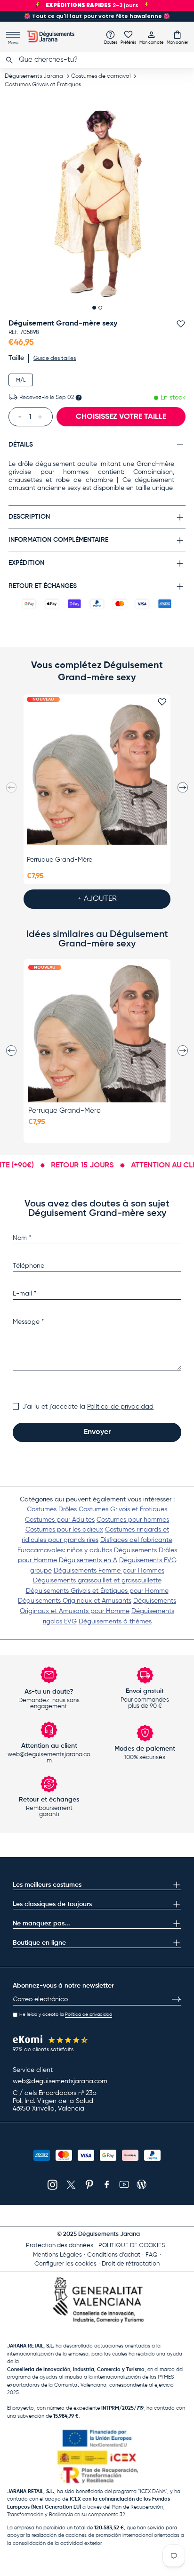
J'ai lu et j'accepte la (88, 1407)
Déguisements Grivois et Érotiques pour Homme (97, 1591)
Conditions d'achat (114, 2255)
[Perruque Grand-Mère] (97, 775)
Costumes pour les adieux (64, 1530)
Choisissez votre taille (121, 417)
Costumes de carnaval (101, 76)
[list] (97, 204)
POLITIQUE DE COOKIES (132, 2246)
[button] (178, 37)
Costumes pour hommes (133, 1520)
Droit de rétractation (131, 2264)
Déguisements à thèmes (115, 1622)
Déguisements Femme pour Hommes (109, 1571)
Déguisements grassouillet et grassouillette (97, 1581)
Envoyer (97, 1432)
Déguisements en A (88, 1560)
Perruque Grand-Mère (60, 860)
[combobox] (97, 60)
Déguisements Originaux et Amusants (75, 1601)
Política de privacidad (120, 1407)
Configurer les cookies (65, 2264)
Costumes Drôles (52, 1509)
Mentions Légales (57, 2255)
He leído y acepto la (66, 2014)
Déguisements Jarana (34, 76)
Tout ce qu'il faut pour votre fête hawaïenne (97, 16)
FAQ (152, 2255)
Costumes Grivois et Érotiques (43, 85)
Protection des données (60, 2246)
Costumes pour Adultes (60, 1520)
